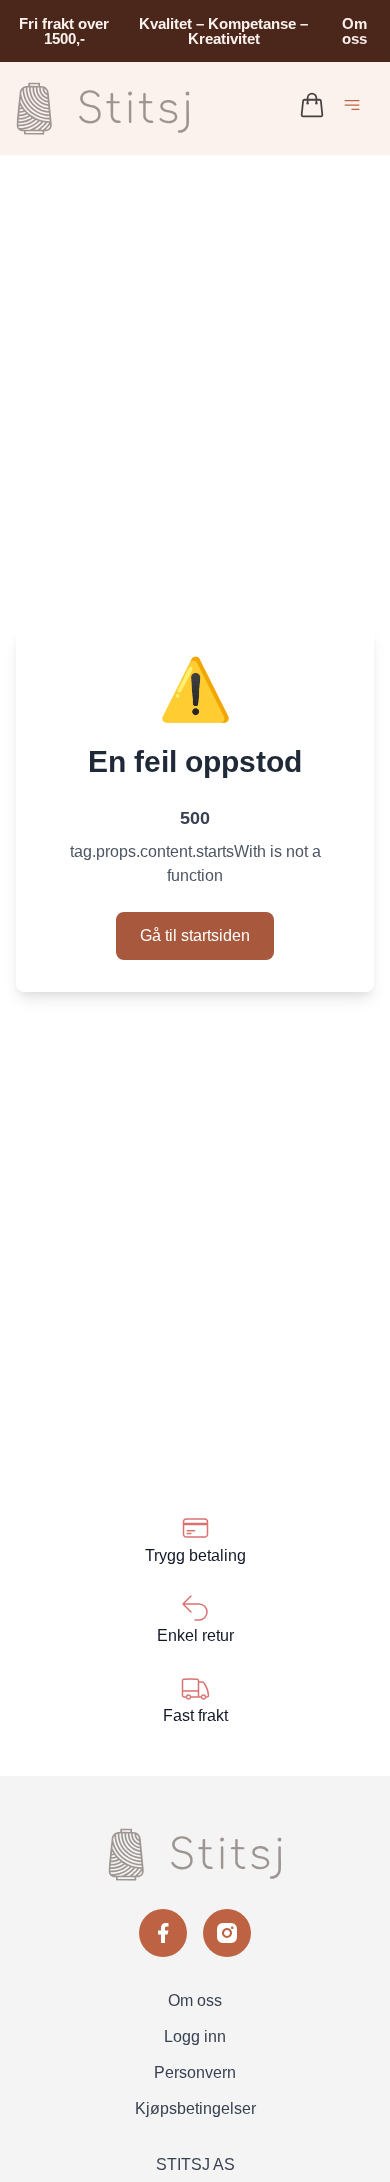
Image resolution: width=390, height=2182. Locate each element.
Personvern (195, 2072)
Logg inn (195, 2036)
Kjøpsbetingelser (195, 2108)
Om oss (354, 31)
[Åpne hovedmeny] (356, 108)
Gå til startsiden (195, 935)
